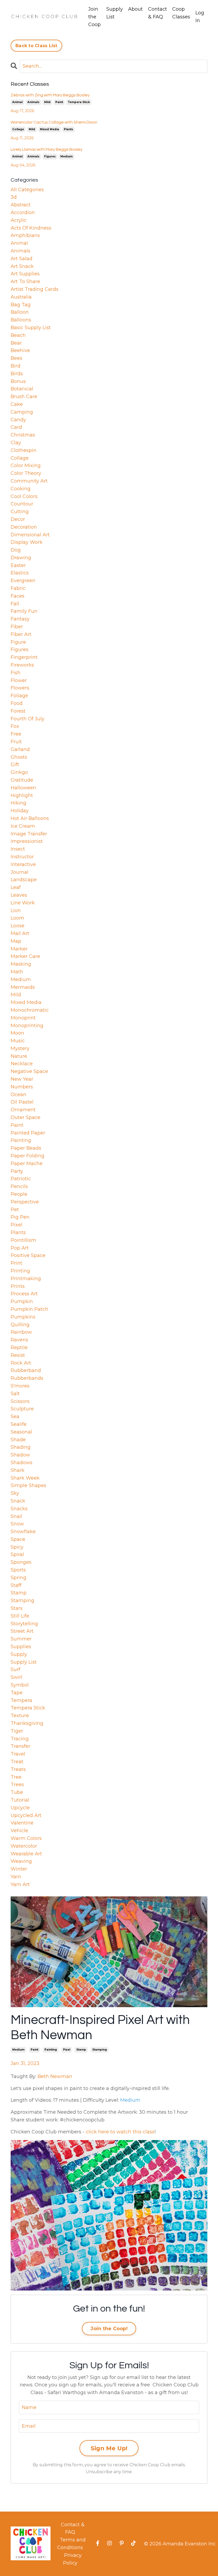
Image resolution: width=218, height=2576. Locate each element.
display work (27, 542)
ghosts (19, 757)
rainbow (21, 1332)
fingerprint (24, 657)
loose (18, 926)
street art (22, 1631)
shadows (22, 1463)
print (16, 1263)
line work (23, 903)
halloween (23, 788)
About (135, 9)
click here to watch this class (120, 2132)
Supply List (115, 13)
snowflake (23, 1532)
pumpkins (23, 1317)
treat (17, 1762)
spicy (17, 1547)
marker (19, 949)
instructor (22, 857)
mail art (20, 933)
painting (51, 2050)
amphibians (25, 235)
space (18, 1539)
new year (22, 1079)
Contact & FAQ (158, 13)
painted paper (28, 1133)
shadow (20, 1455)
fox (15, 726)
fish (16, 673)
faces (18, 596)
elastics (20, 573)
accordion (23, 213)
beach (18, 335)
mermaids (23, 987)
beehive (20, 350)
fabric (18, 588)
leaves (19, 895)
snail (16, 1516)
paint (34, 2050)
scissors (20, 1401)
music (18, 1041)
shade (18, 1440)
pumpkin (22, 1301)
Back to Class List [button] (36, 46)
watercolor (24, 1846)
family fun (24, 611)
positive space (28, 1255)
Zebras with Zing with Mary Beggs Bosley (50, 95)
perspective (25, 1202)
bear (16, 343)
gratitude (22, 780)
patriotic (21, 1179)
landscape (24, 880)
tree (16, 1777)
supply (19, 1654)
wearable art (26, 1854)
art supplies (25, 274)
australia (21, 297)
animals (33, 102)
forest (18, 711)
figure (18, 642)
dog (16, 550)
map (16, 941)
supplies (21, 1647)
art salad (22, 259)
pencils (19, 1186)
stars (17, 1608)
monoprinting (27, 1026)
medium (18, 2050)
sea (15, 1416)
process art (24, 1294)
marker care (25, 956)
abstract (21, 205)
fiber (17, 627)
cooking (21, 489)
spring (18, 1578)
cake (17, 404)
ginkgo (19, 772)
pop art (20, 1248)
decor (18, 519)
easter (18, 565)
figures (50, 156)
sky (15, 1493)
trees (17, 1785)
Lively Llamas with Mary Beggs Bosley (47, 149)
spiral (17, 1554)
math (17, 972)
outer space (26, 1117)
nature (19, 1056)
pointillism (23, 1240)
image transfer (29, 834)
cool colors (24, 496)
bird (16, 366)
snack (18, 1501)
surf (15, 1669)
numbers (22, 1087)
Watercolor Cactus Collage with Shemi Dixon (54, 122)
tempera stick (79, 102)
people (19, 1194)
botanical (22, 389)
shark (18, 1470)
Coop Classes (181, 13)
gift (15, 765)
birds (17, 374)
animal (17, 102)
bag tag (21, 305)
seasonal (21, 1432)
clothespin (24, 450)
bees (16, 358)
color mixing (26, 466)
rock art (21, 1363)
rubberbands (27, 1378)
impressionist (27, 841)
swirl (16, 1677)
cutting (20, 512)
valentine (22, 1823)
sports (18, 1570)
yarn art (20, 1884)
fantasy (20, 619)
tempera (21, 1700)
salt (15, 1394)
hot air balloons (30, 818)
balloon (20, 312)
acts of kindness (31, 228)
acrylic (19, 220)
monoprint (23, 1018)
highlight (22, 795)
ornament (23, 1110)
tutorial (20, 1800)
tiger (17, 1731)
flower (19, 680)
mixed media (49, 129)
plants (68, 129)
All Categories (27, 190)
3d (14, 197)
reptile (19, 1348)
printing (20, 1271)
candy (18, 420)
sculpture (22, 1409)
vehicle (19, 1831)
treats (18, 1769)
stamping (100, 2050)
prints (18, 1286)
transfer (20, 1746)
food (17, 703)
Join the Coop (95, 17)
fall (15, 604)
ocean (18, 1095)
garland (20, 749)
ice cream (23, 826)
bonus (18, 381)
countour (22, 504)
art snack (22, 266)
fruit (16, 742)
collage (18, 129)
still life (20, 1616)
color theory (26, 473)
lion (16, 911)
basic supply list (31, 328)
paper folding (28, 1156)
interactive (23, 864)
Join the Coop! (109, 2329)
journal (20, 872)
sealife (19, 1424)
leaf (16, 887)
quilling (20, 1325)
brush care (24, 397)
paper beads (26, 1148)
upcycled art (26, 1815)
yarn (16, 1877)
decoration (24, 527)
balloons (21, 320)
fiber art (21, 634)
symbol (20, 1685)
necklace (22, 1064)
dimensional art (30, 535)
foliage (19, 696)
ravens (19, 1340)
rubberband (26, 1370)
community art (29, 481)
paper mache (27, 1164)
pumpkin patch (30, 1309)
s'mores (20, 1386)
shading (21, 1447)
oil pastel (22, 1102)
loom (17, 918)
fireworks (22, 665)
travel (18, 1754)
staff (16, 1585)
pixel (67, 2050)
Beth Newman (55, 2076)
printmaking (26, 1279)
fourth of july (28, 719)
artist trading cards (35, 289)
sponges (21, 1562)
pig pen (20, 1217)
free (16, 734)
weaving (21, 1861)
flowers (20, 688)
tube (17, 1792)
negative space (29, 1071)
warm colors (26, 1838)
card (16, 427)
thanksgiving (27, 1723)
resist (18, 1355)
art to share (25, 281)
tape (17, 1693)
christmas (23, 435)
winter (19, 1869)
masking (21, 964)
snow (17, 1524)
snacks (19, 1509)
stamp (81, 2050)
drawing (21, 558)
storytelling (24, 1624)
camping (22, 412)
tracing (20, 1739)
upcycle (20, 1808)
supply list (24, 1662)
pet (15, 1210)
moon (17, 1033)
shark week (25, 1478)
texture (20, 1716)
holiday (20, 811)
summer (21, 1639)
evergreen (23, 581)
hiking (18, 803)
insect (18, 849)
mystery (20, 1048)
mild (47, 102)
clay (16, 443)
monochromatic (30, 1010)
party (17, 1171)
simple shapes (28, 1485)
